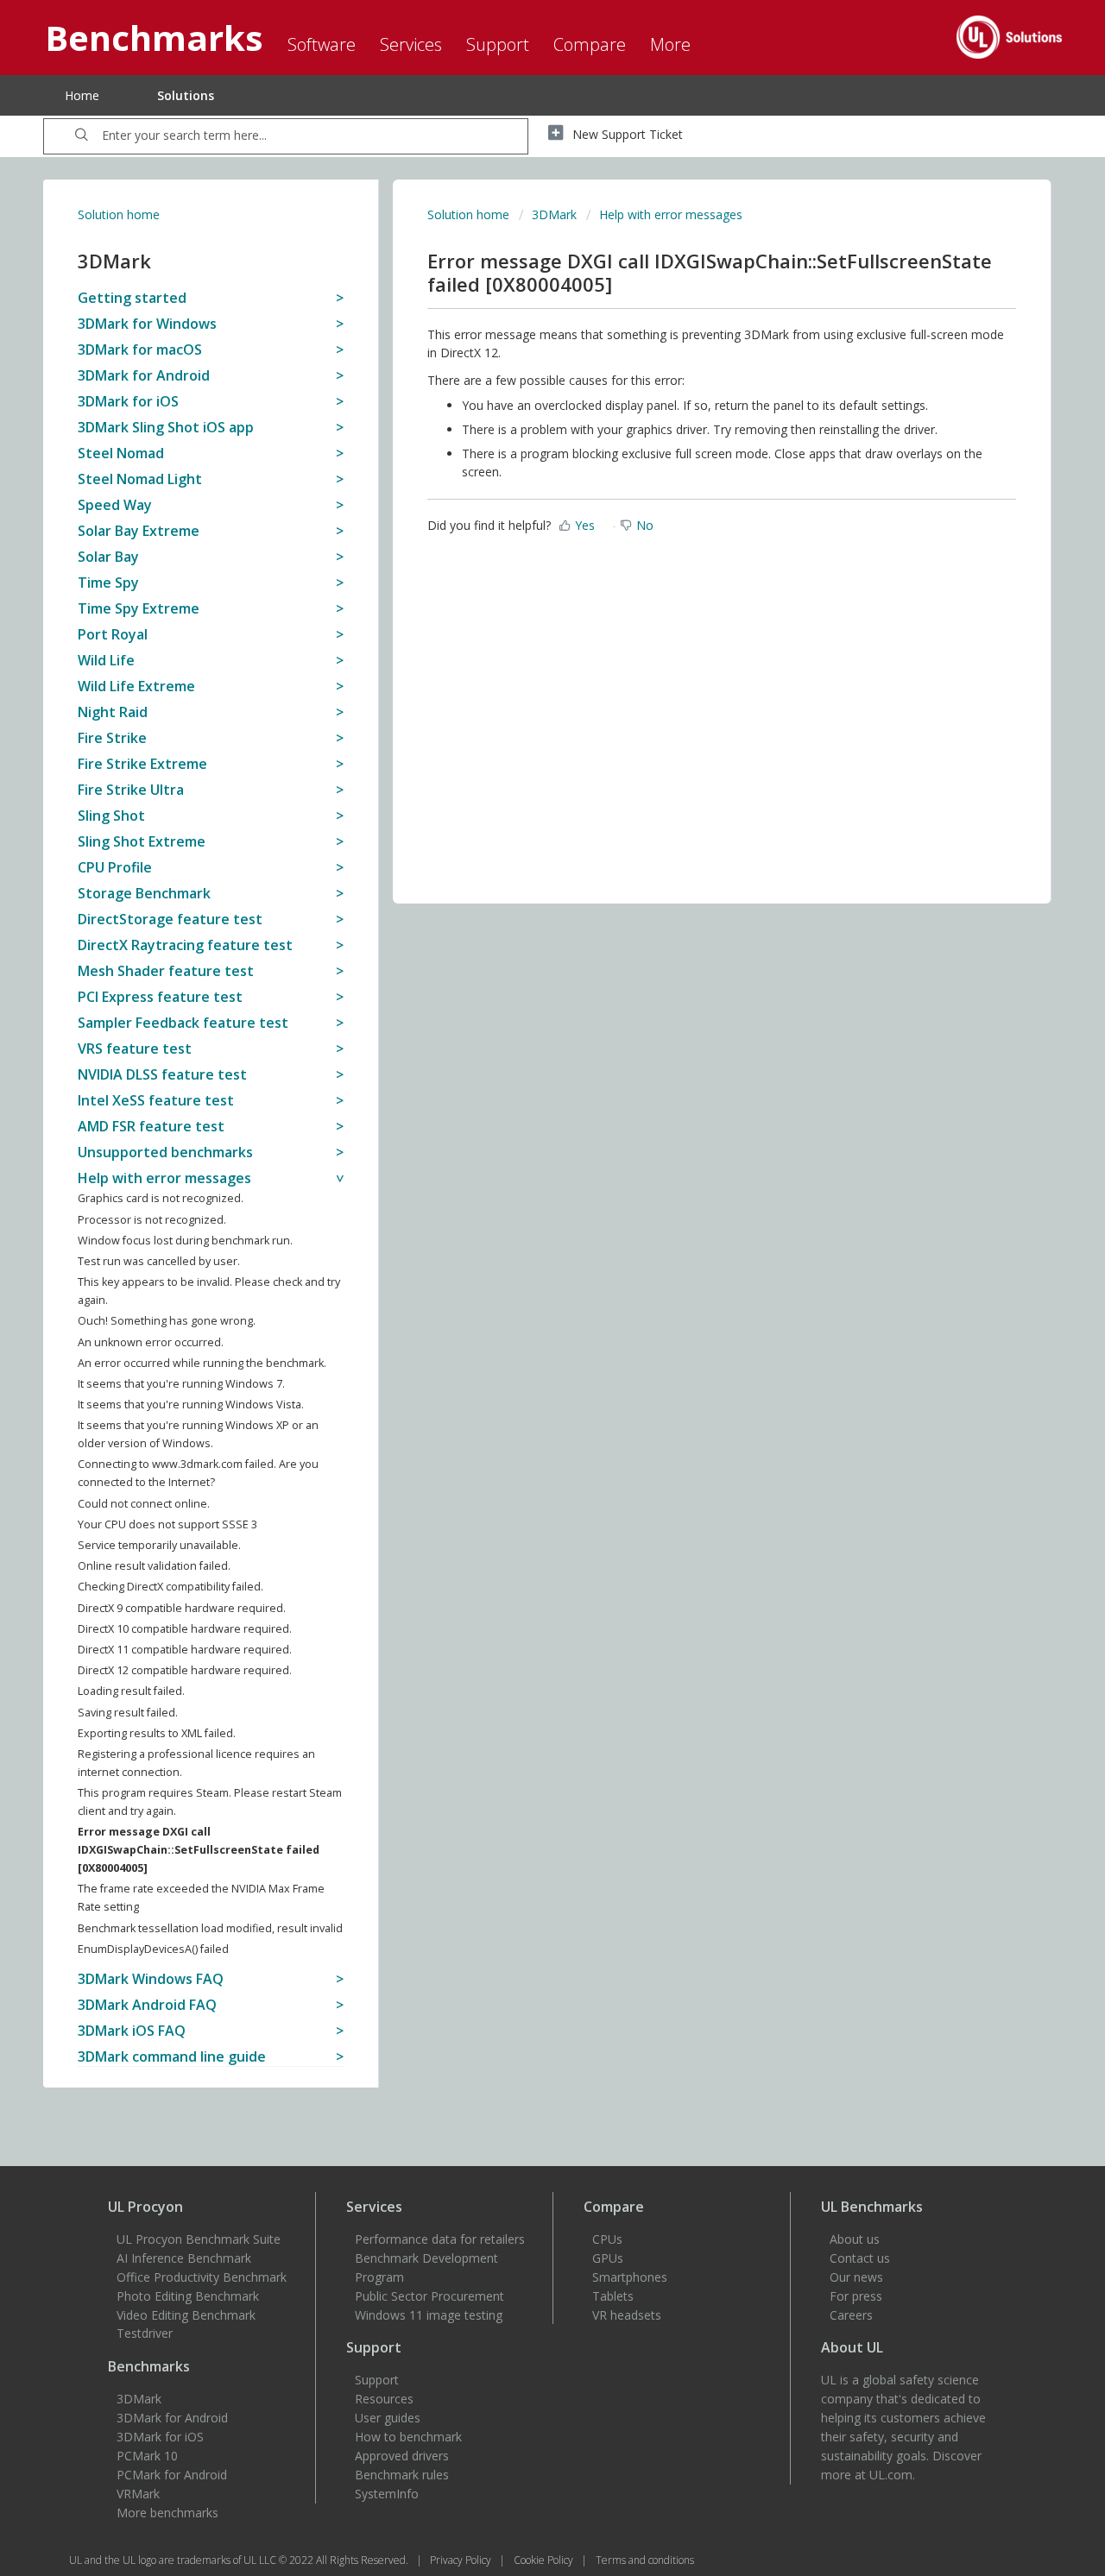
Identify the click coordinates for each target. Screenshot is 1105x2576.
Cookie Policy (545, 2560)
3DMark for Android (172, 2418)
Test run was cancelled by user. (159, 1261)
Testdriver (145, 2333)
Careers (851, 2315)
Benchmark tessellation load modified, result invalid (210, 1928)
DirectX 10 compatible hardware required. (185, 1629)
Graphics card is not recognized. (161, 1198)
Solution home (119, 214)
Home (82, 95)
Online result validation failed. (154, 1566)
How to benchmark (408, 2437)
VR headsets (627, 2315)
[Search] (82, 136)
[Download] (521, 1093)
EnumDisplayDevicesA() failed (153, 1949)
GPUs (608, 2258)
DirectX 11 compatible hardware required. (185, 1650)
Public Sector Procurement (429, 2296)
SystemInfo (387, 2494)
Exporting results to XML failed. (157, 1733)
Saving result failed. (128, 1713)
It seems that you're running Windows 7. (181, 1384)
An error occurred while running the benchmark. (202, 1363)
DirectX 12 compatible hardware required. (185, 1670)
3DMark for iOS (160, 2437)
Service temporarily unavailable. (159, 1545)
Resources (384, 2399)
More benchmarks (167, 2513)
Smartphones (630, 2277)
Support (377, 2380)
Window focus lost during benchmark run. (185, 1241)
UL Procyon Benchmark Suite (199, 2239)
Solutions (186, 95)
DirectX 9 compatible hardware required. (182, 1608)
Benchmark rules (402, 2475)
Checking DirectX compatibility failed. (170, 1587)
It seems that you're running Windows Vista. (191, 1405)
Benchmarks (149, 2366)
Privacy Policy (462, 2560)
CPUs (607, 2239)
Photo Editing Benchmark (188, 2296)
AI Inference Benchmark (184, 2258)
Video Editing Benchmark (186, 2315)
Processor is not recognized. (152, 1220)
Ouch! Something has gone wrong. (167, 1321)
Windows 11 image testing (429, 2315)
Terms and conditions (645, 2560)
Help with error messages (671, 214)
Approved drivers (402, 2456)
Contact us (860, 2258)
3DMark (554, 214)
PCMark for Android (172, 2475)
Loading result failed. (131, 1691)
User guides (388, 2418)
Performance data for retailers (440, 2239)
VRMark (138, 2494)
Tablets (613, 2296)
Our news (856, 2277)
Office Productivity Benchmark (202, 2277)
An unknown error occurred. (151, 1342)
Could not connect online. (144, 1504)
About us (855, 2239)
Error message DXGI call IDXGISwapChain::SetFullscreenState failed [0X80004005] (199, 1850)
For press (856, 2296)
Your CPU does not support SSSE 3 (167, 1524)
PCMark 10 (147, 2456)
